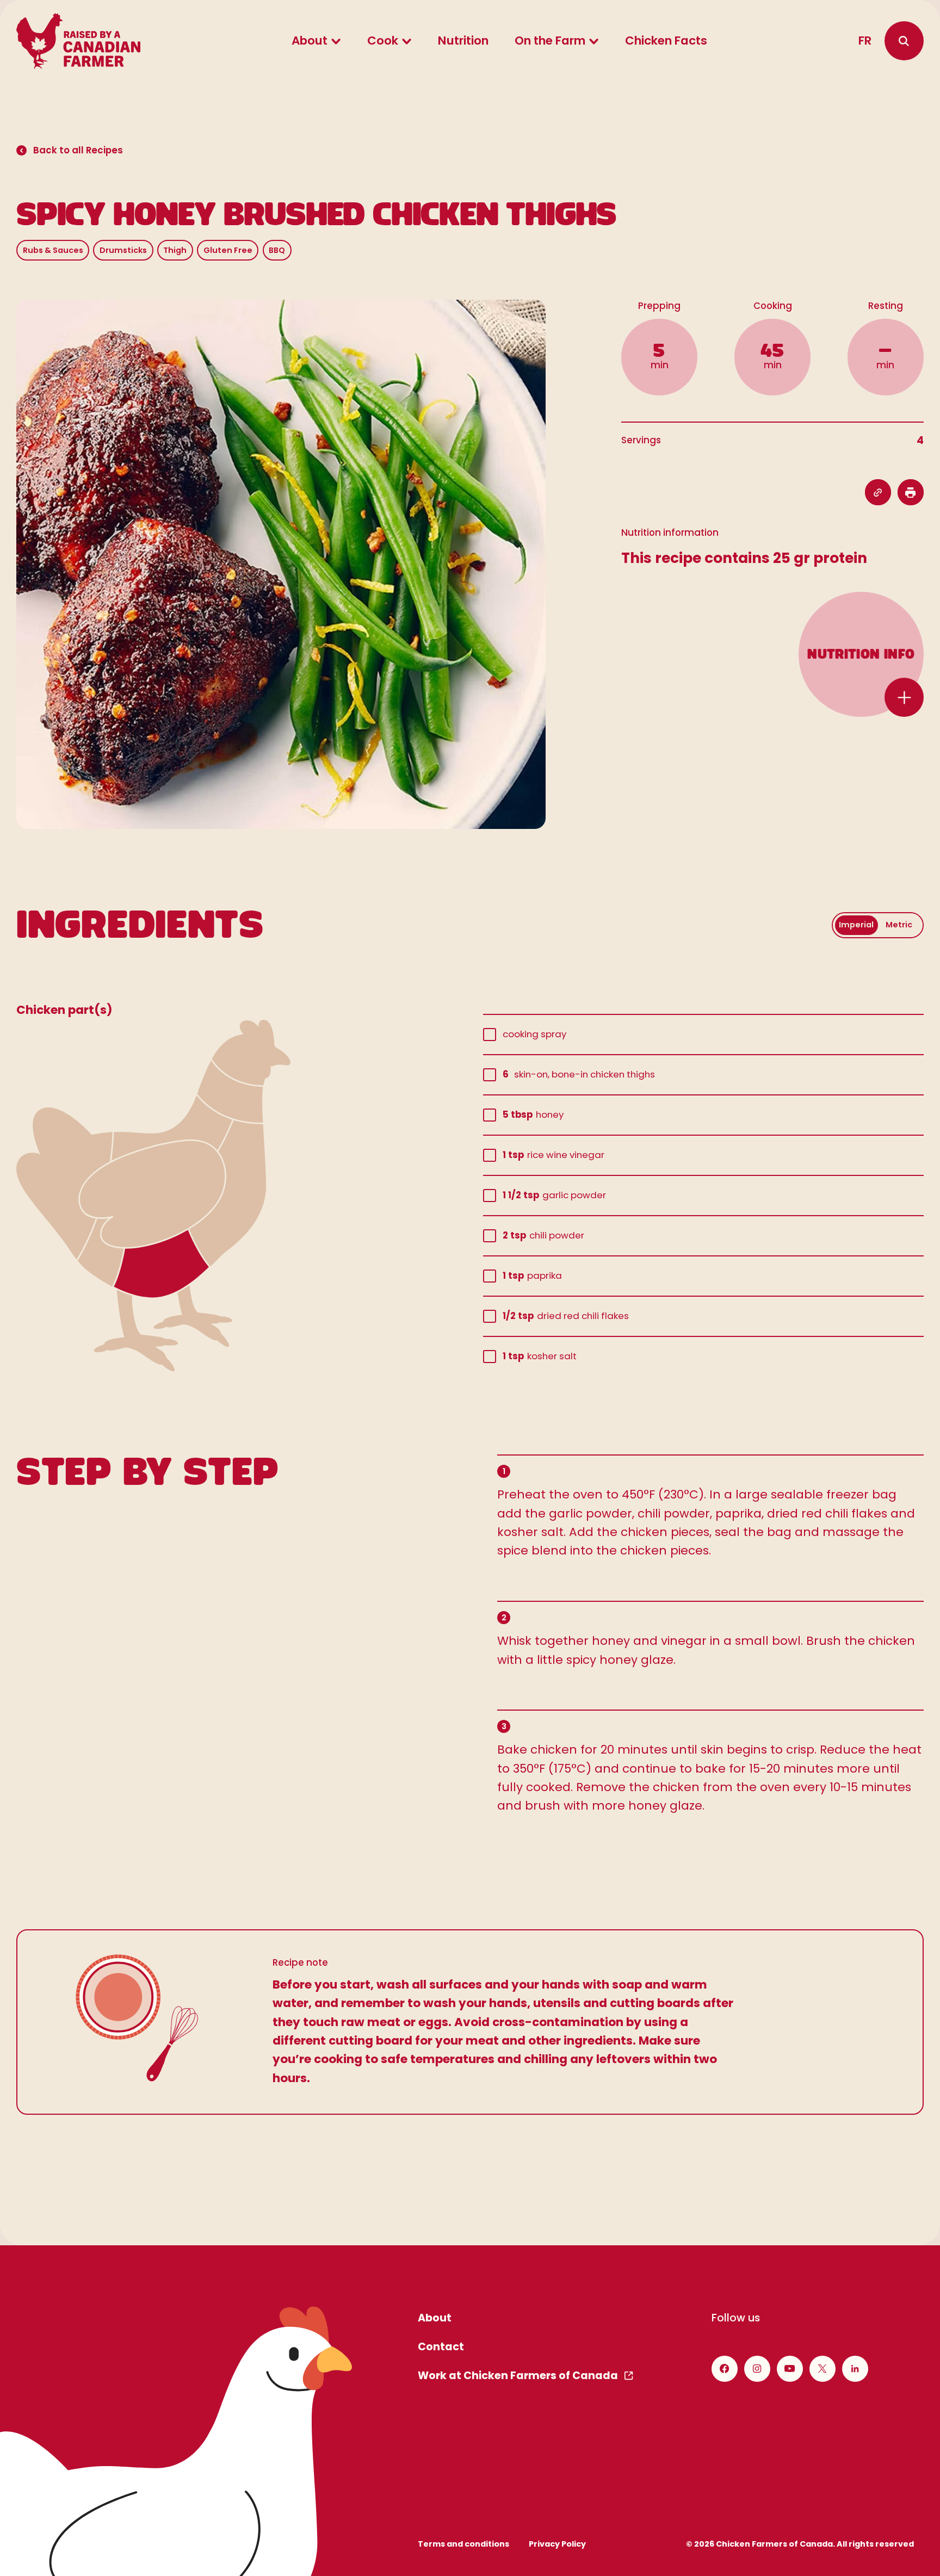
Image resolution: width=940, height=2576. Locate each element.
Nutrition (463, 41)
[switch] (878, 925)
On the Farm (550, 41)
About (310, 41)
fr (865, 41)
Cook (383, 41)
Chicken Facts (666, 41)
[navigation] (904, 41)
